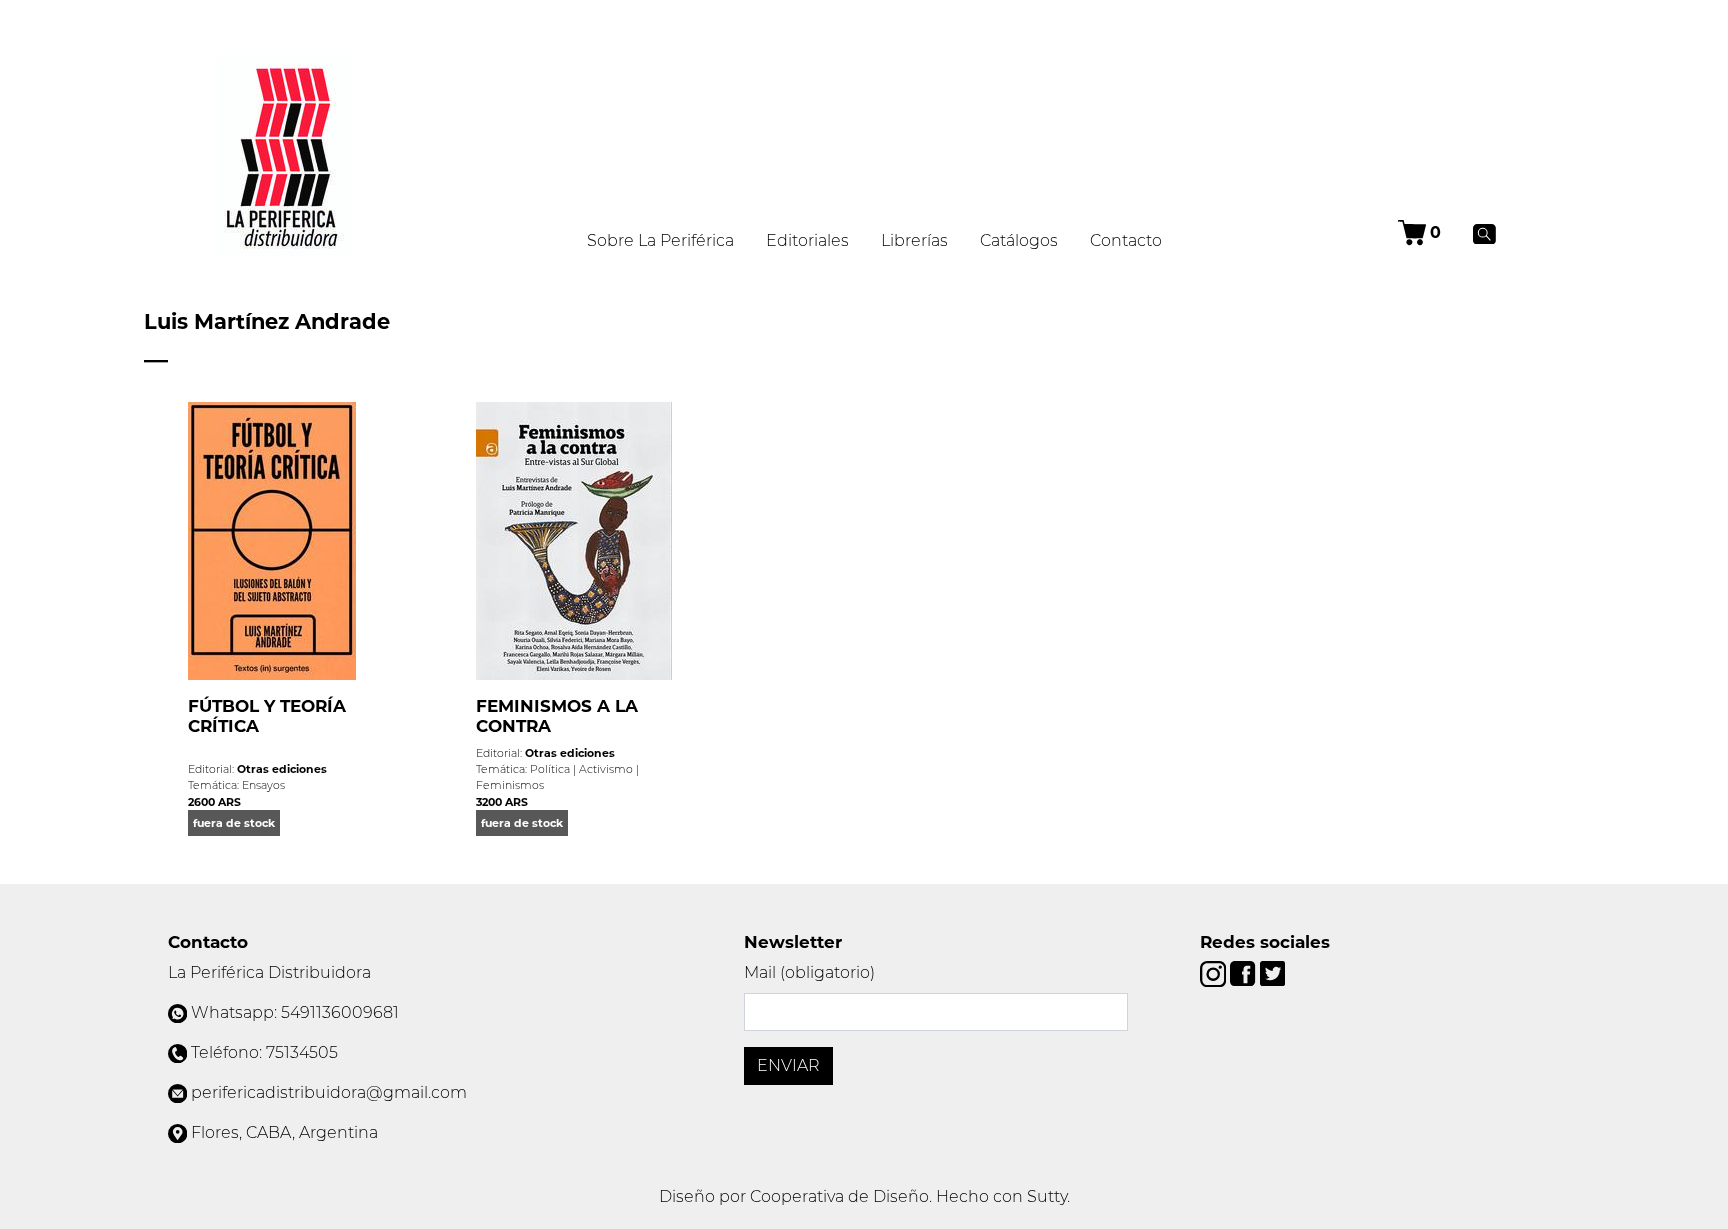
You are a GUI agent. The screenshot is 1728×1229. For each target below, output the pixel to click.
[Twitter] (1272, 972)
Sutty (1047, 1196)
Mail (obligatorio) (809, 972)
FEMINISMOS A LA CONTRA (557, 716)
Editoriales (807, 240)
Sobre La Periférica (660, 240)
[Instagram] (1215, 972)
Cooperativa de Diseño (839, 1196)
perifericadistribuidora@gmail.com (329, 1092)
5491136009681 (340, 1012)
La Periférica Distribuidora (269, 972)
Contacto (1126, 240)
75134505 (302, 1052)
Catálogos (1019, 240)
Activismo (606, 769)
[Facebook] (1244, 972)
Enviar (788, 1065)
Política (550, 769)
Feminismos (510, 785)
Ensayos (263, 785)
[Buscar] (1484, 233)
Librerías (914, 240)
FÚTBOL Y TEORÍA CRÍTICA (267, 716)
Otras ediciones (282, 769)
